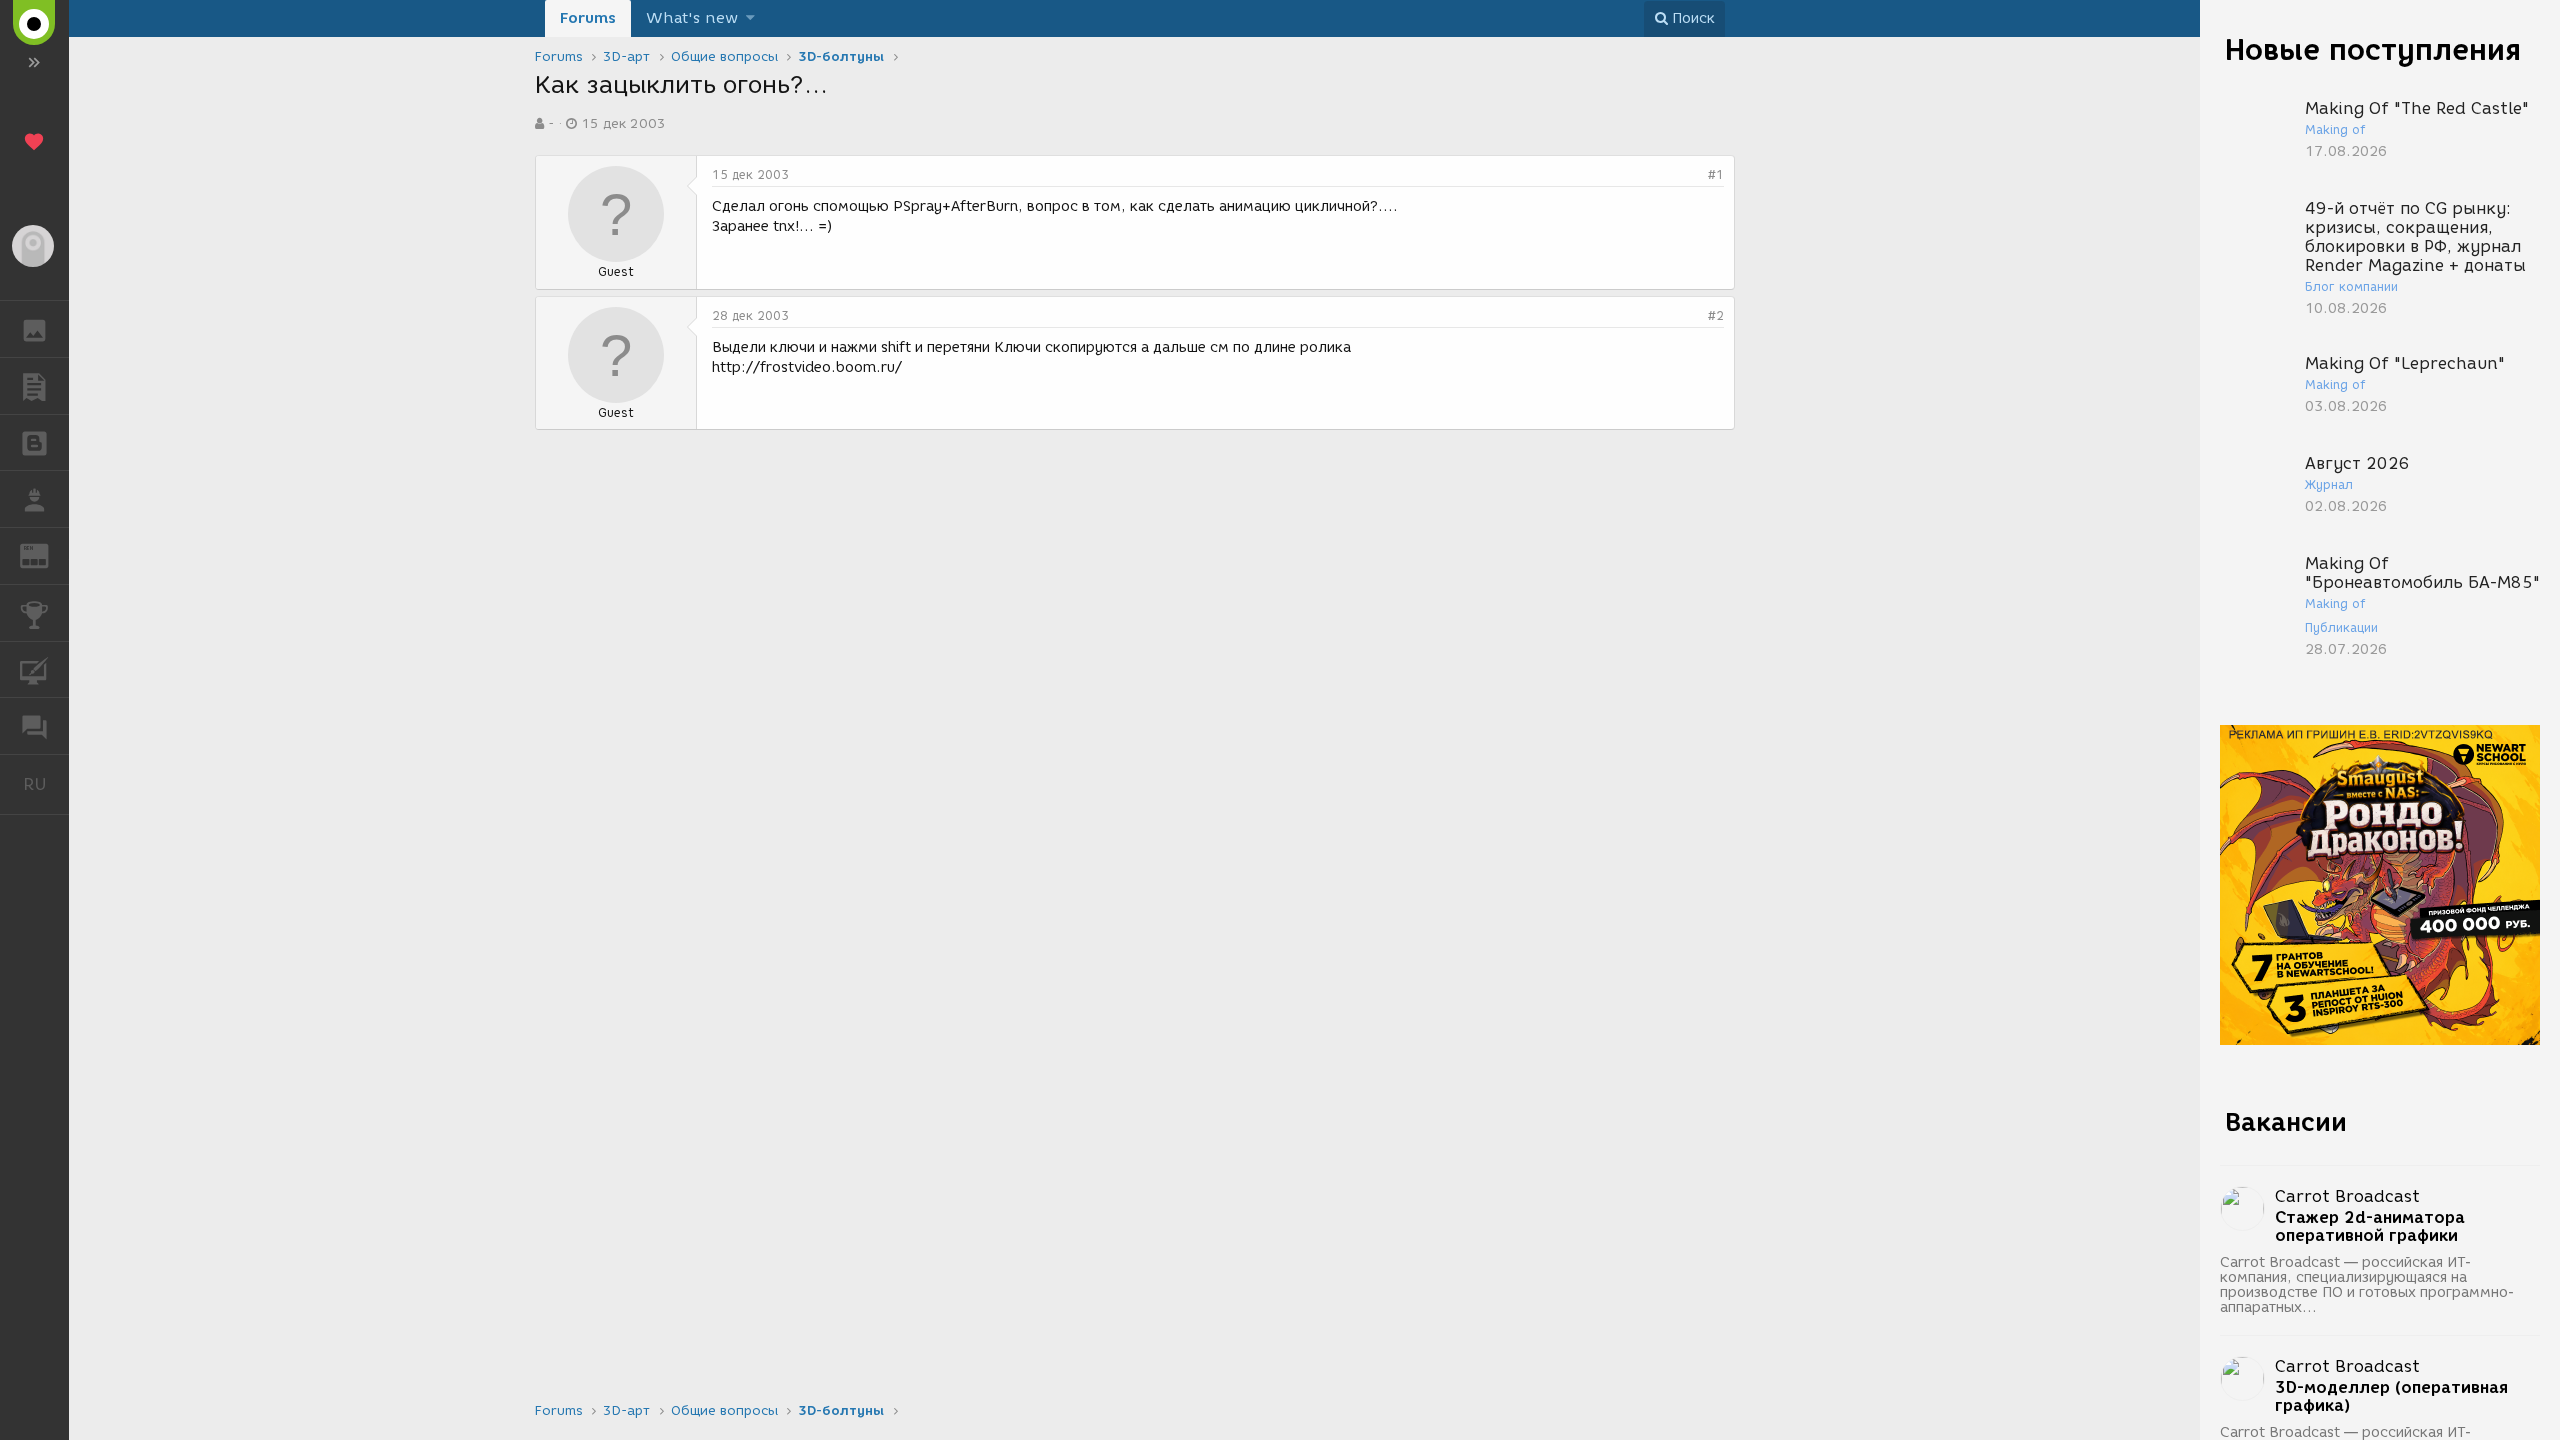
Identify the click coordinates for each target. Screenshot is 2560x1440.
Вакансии (2286, 1122)
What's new (692, 18)
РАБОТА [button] (34, 499)
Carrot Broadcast (2347, 1196)
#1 (1716, 174)
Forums (588, 18)
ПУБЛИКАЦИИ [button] (34, 386)
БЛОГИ (34, 443)
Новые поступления (2373, 49)
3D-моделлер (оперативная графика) (2391, 1397)
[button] (750, 18)
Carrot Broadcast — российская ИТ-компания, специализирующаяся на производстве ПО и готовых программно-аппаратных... (2367, 1285)
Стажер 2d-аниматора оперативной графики (2370, 1227)
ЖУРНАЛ (46, 554)
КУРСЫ (34, 670)
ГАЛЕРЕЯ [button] (34, 329)
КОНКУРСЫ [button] (34, 613)
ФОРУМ (34, 726)
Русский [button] (46, 784)
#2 (1716, 315)
